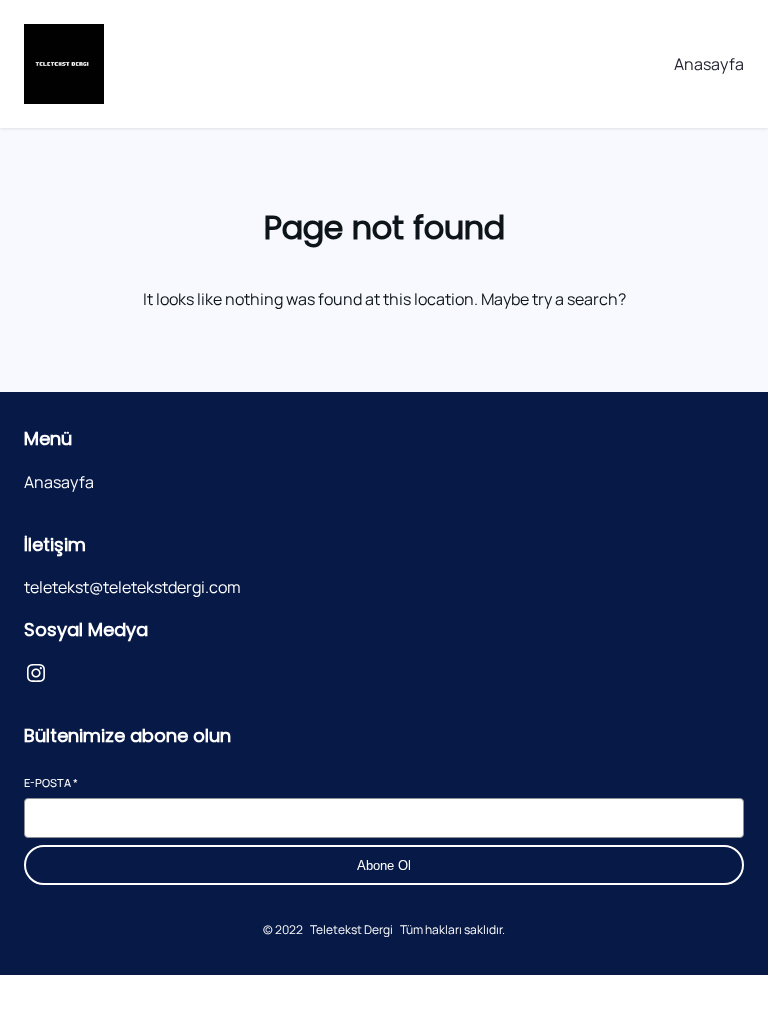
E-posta (51, 782)
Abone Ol (384, 865)
